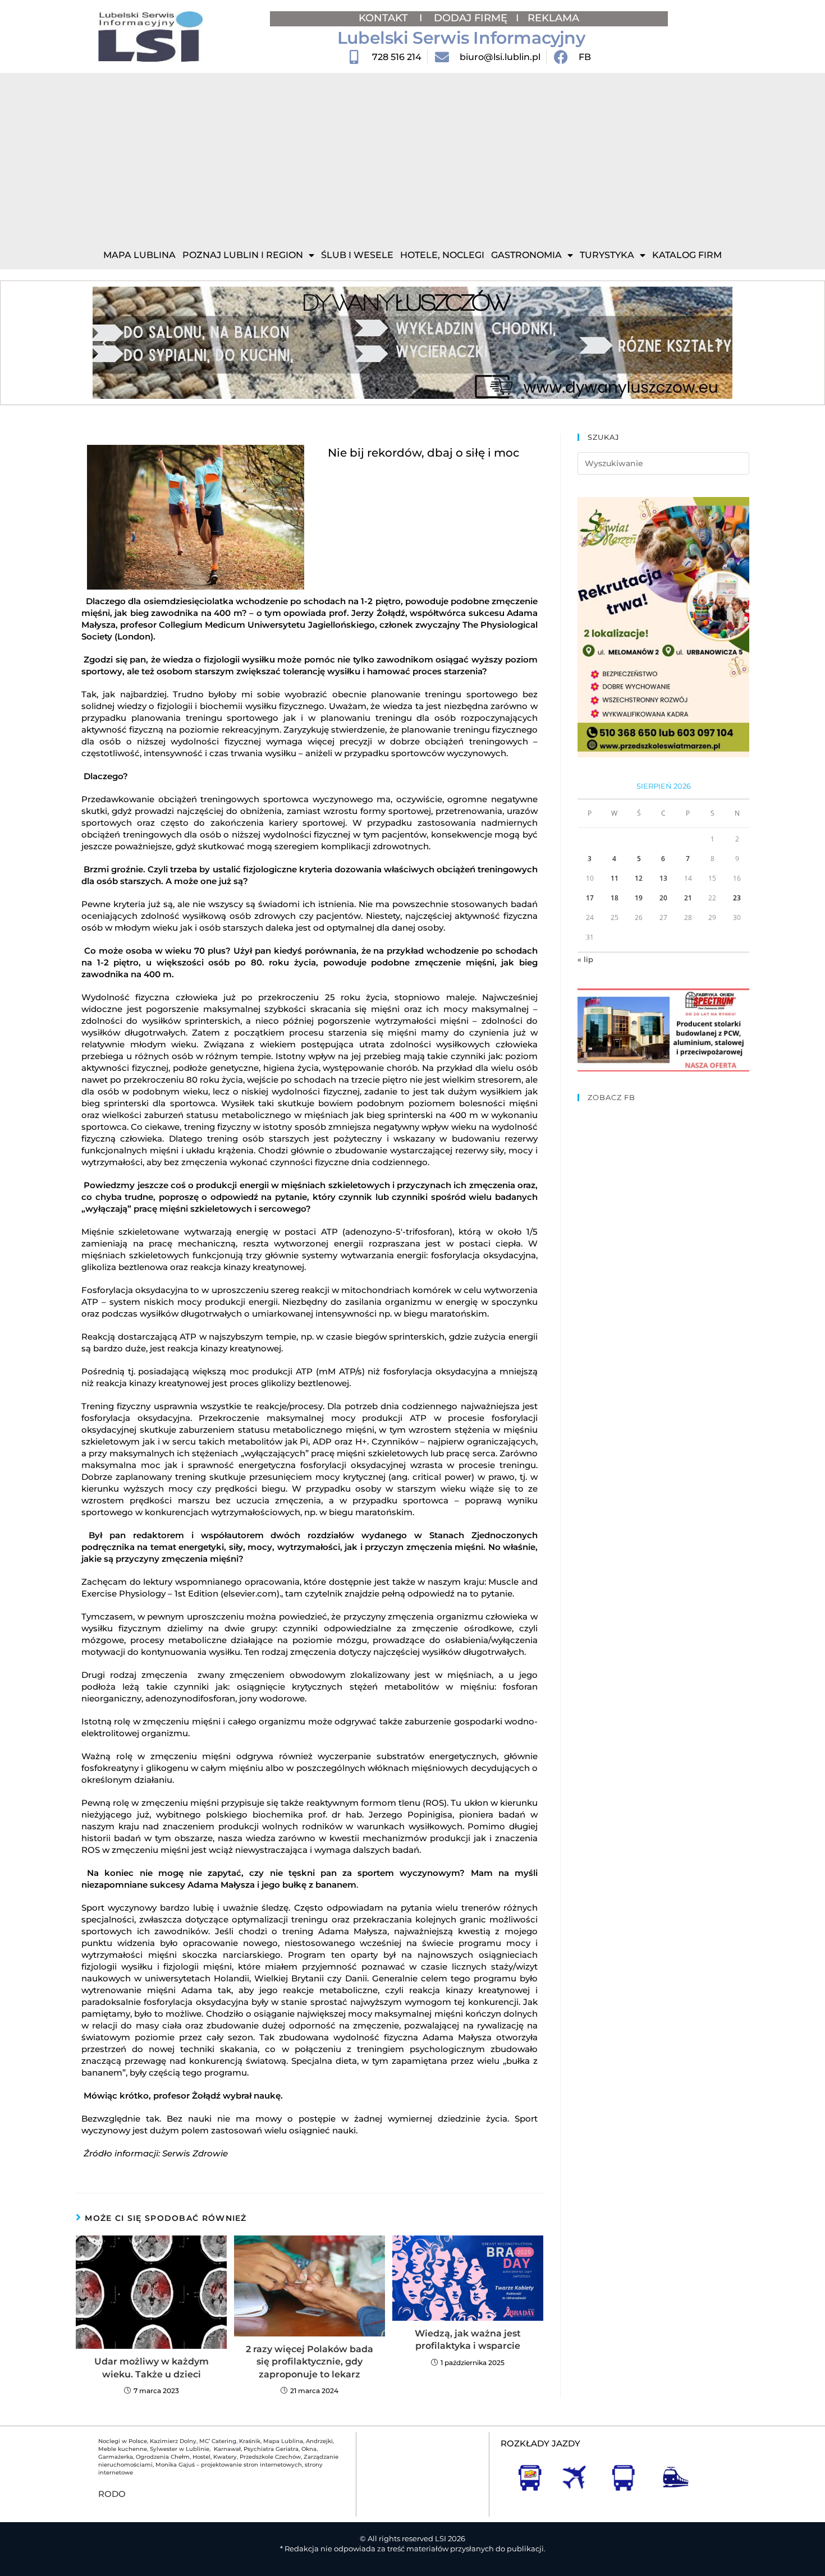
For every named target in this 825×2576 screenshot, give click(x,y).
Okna (309, 2449)
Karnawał (226, 2449)
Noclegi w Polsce (123, 2441)
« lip (585, 959)
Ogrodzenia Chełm (163, 2457)
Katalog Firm (687, 255)
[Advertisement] (412, 157)
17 (590, 898)
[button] (105, 343)
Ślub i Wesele (357, 255)
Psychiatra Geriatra (271, 2449)
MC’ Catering (218, 2441)
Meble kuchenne (123, 2449)
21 (688, 898)
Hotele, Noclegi (442, 255)
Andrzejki (319, 2441)
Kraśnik (250, 2441)
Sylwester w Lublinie (180, 2449)
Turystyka (607, 255)
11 (615, 878)
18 (615, 898)
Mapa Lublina (139, 255)
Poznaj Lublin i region (243, 255)
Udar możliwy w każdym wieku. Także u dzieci (152, 2368)
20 (663, 898)
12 (639, 878)
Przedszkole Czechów (270, 2457)
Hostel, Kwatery (215, 2457)
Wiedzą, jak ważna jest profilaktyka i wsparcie (468, 2340)
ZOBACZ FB (611, 1097)
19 (639, 898)
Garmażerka (116, 2457)
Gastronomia (526, 255)
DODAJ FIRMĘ (471, 18)
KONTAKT (385, 18)
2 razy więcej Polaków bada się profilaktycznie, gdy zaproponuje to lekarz (310, 2362)
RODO (112, 2494)
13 (663, 878)
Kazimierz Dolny (173, 2441)
